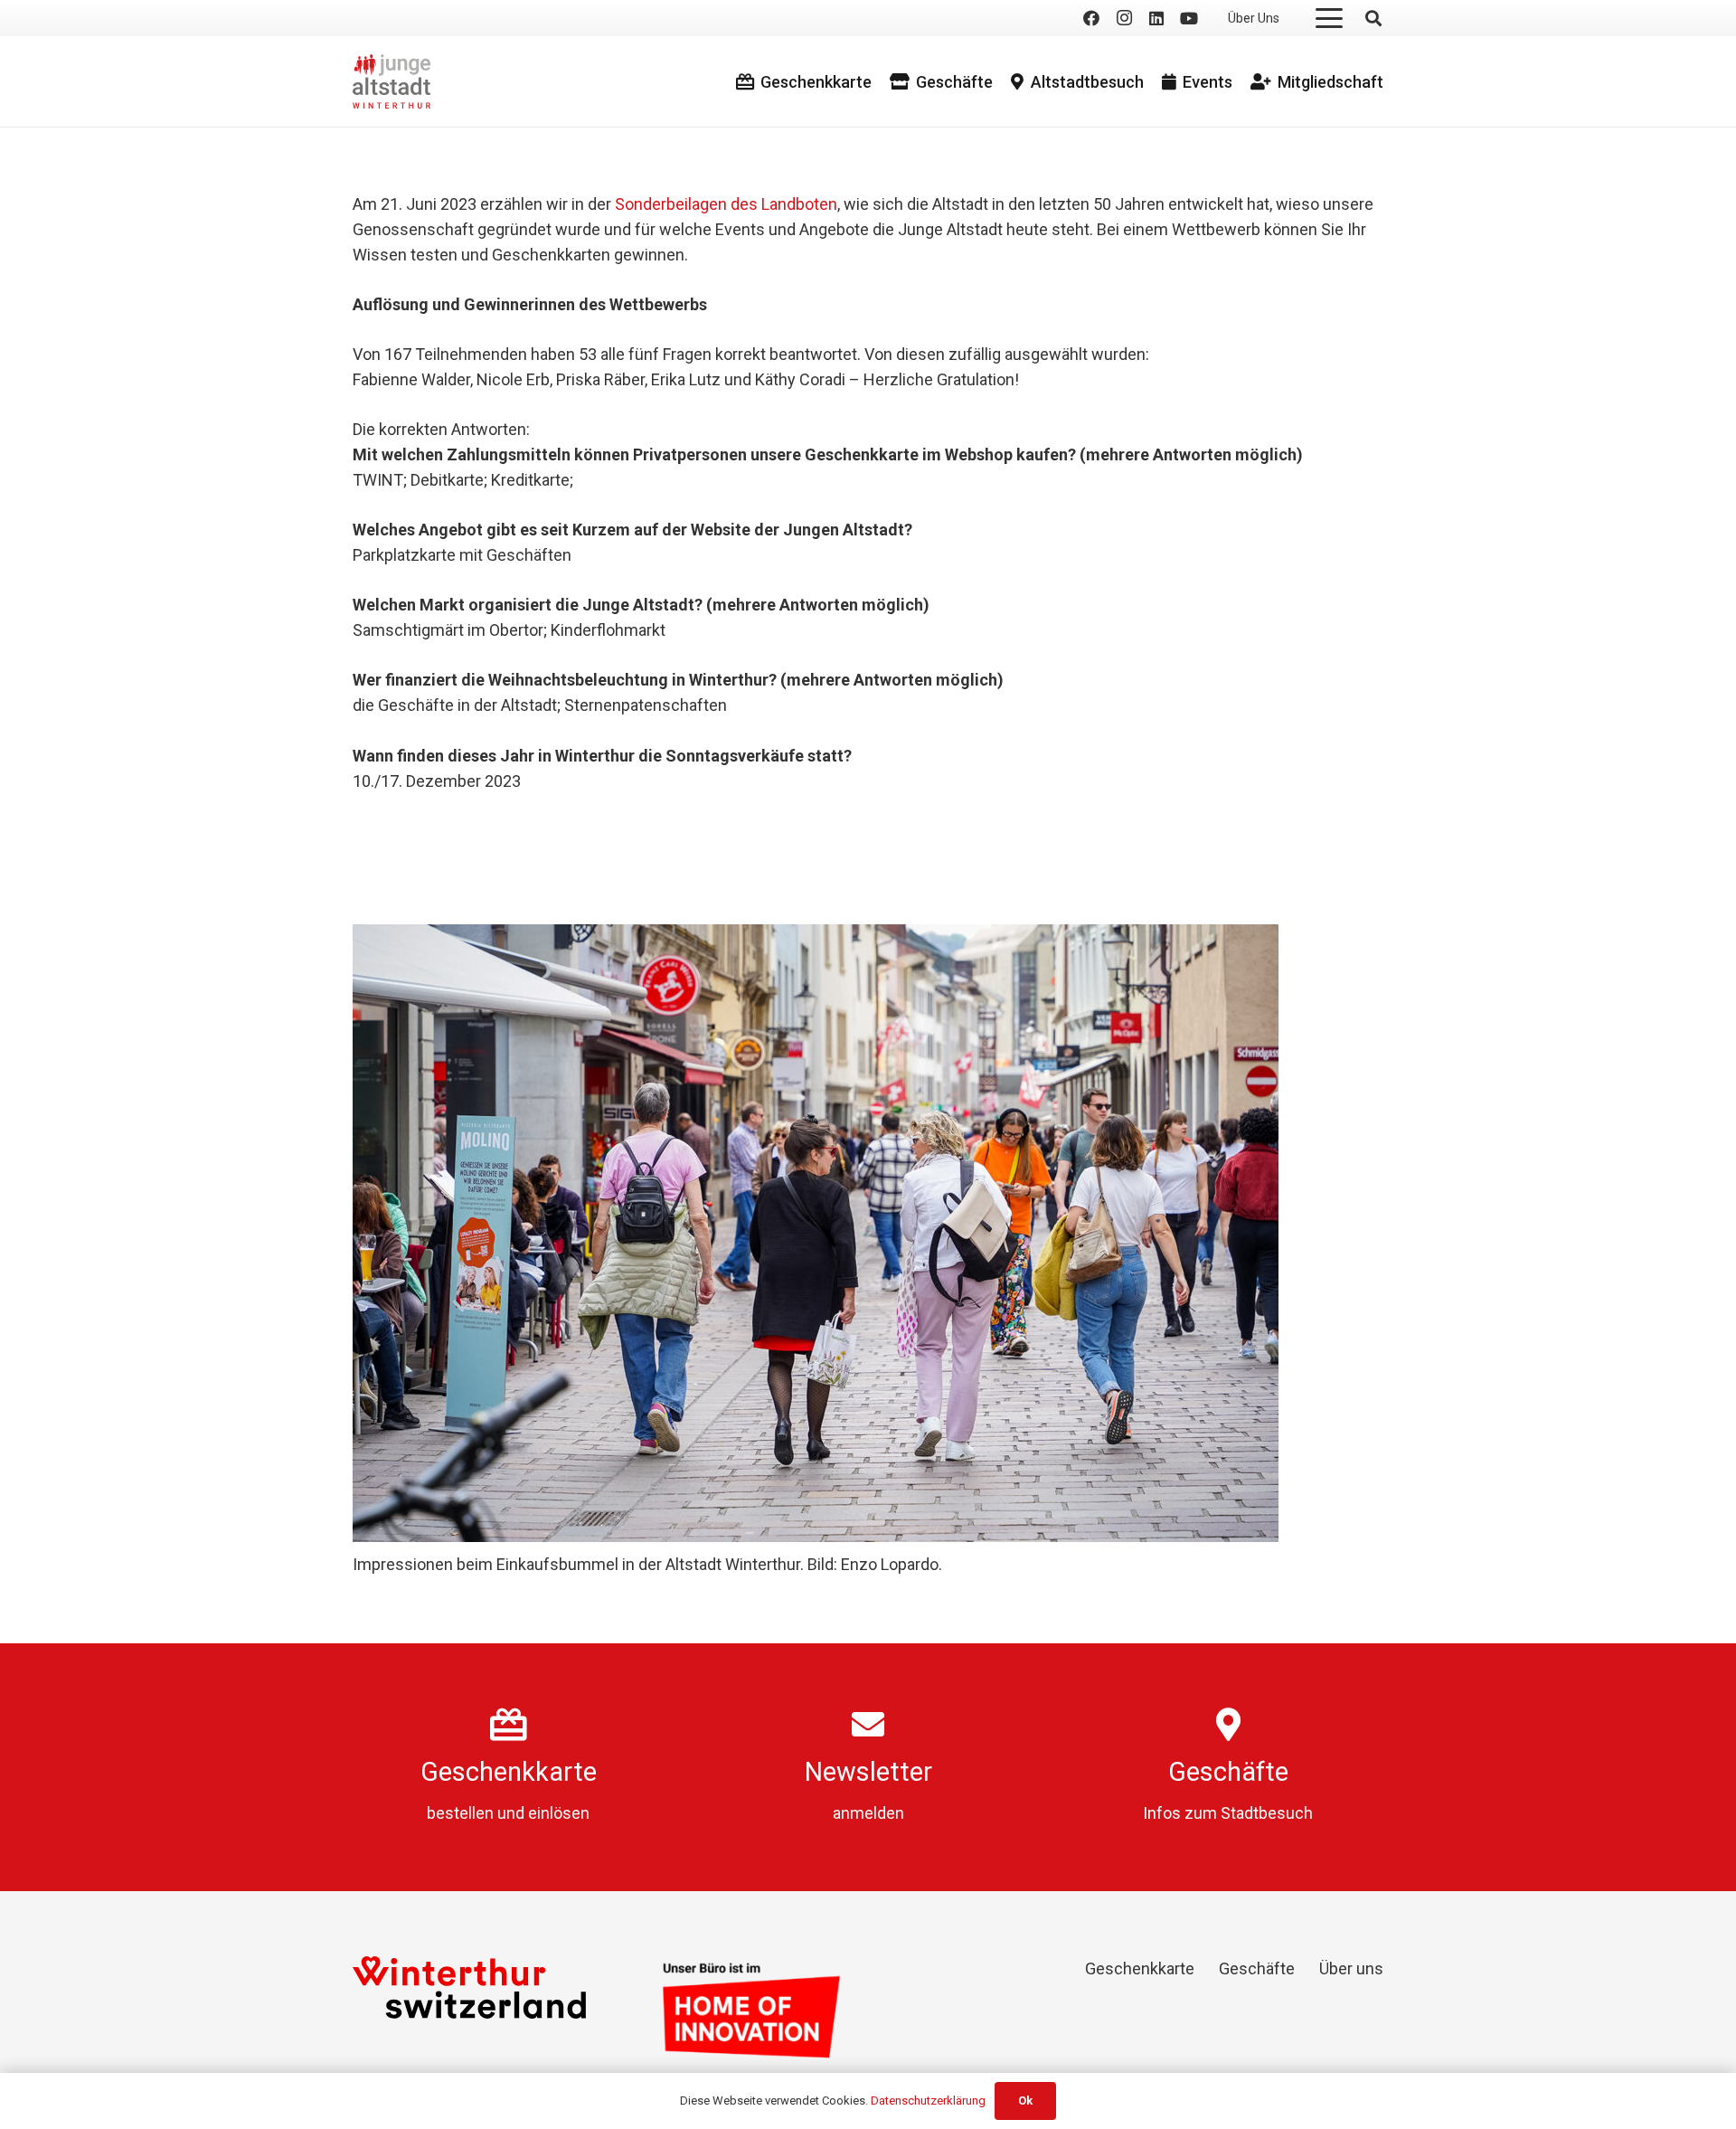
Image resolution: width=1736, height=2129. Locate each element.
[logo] (392, 81)
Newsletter (868, 1772)
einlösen (559, 1813)
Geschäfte (1228, 1772)
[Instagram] (1124, 18)
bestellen (460, 1813)
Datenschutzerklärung (928, 2101)
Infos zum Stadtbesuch (1228, 1813)
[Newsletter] (868, 1725)
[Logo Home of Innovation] (751, 2010)
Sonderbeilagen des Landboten (726, 204)
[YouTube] (1189, 18)
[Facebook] (1091, 18)
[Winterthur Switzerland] (469, 1987)
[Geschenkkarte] (509, 1725)
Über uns (1351, 1968)
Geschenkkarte (509, 1772)
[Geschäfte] (1228, 1725)
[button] (1330, 18)
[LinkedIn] (1156, 18)
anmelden (868, 1813)
